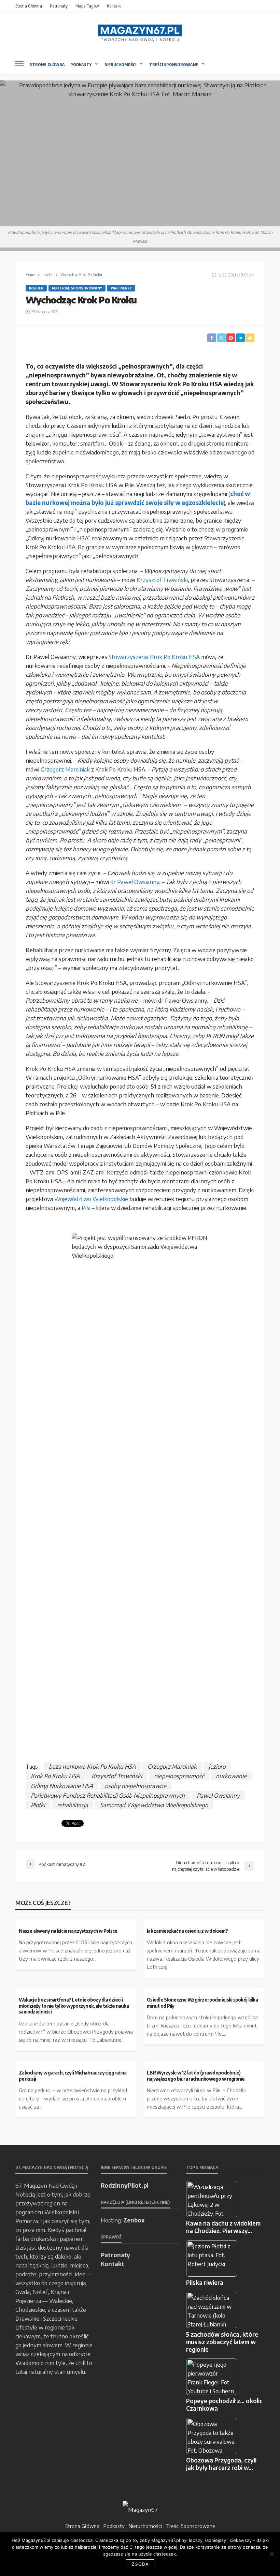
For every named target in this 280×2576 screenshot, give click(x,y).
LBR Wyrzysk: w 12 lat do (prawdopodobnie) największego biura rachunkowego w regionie (196, 2076)
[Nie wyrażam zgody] (271, 2554)
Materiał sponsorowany (77, 288)
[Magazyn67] (140, 2509)
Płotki (38, 1805)
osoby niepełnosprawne (136, 1786)
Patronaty (59, 6)
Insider (36, 288)
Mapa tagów (87, 6)
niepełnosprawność (179, 1776)
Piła (86, 1208)
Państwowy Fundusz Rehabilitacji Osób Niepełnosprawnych (108, 1795)
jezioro (217, 1766)
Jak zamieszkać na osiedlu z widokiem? (187, 1931)
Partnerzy (121, 288)
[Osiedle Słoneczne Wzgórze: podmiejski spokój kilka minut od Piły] (204, 1991)
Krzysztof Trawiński (162, 580)
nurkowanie (231, 1776)
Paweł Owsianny (218, 1795)
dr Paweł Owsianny (135, 882)
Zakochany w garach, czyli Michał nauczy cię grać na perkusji (73, 2076)
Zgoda (140, 2564)
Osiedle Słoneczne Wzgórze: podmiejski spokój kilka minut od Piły (202, 2003)
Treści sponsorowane (174, 65)
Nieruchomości (120, 65)
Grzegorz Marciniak (65, 769)
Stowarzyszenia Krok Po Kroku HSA (154, 657)
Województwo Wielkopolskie (91, 1199)
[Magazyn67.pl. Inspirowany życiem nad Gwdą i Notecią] (140, 33)
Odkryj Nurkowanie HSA (62, 1786)
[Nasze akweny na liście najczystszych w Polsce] (76, 1922)
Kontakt (114, 6)
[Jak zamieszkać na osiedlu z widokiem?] (204, 1922)
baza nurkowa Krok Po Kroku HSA (92, 1766)
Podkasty (81, 65)
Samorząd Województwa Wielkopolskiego (154, 1805)
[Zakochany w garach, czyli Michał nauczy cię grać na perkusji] (76, 2064)
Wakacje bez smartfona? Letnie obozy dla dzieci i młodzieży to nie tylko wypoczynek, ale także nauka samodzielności (74, 2006)
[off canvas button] (19, 64)
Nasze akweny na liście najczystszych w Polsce (68, 1931)
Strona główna (29, 6)
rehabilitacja (73, 1805)
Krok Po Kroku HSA (55, 1776)
